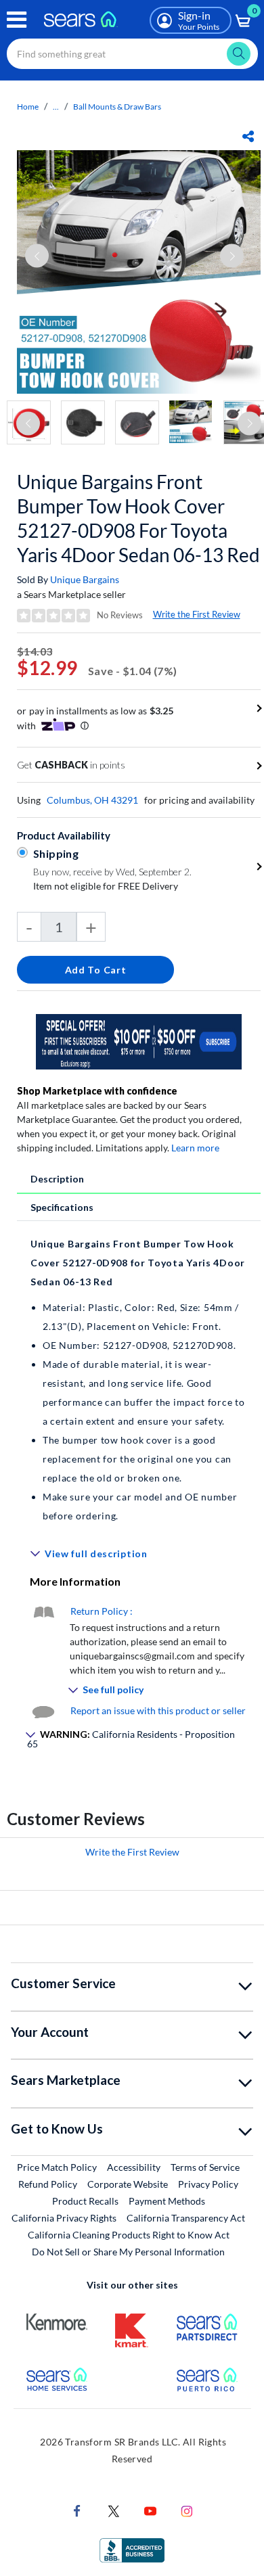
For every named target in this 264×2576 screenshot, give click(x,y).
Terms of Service (205, 2167)
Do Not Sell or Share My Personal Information (128, 2252)
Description (57, 1179)
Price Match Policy (57, 2167)
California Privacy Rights (64, 2218)
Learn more (195, 1148)
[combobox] (132, 54)
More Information (75, 1581)
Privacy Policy (208, 2184)
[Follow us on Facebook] (77, 2510)
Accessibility (134, 2167)
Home (28, 107)
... (56, 107)
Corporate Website (128, 2184)
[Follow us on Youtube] (150, 2510)
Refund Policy (48, 2184)
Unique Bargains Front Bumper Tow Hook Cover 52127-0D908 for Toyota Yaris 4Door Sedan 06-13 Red (138, 518)
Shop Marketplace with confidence (97, 1091)
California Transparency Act (186, 2218)
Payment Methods (167, 2201)
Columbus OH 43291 (92, 800)
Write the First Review (197, 614)
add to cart (96, 970)
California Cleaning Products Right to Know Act (129, 2235)
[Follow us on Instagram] (187, 2510)
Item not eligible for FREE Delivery (106, 886)
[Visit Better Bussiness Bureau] (132, 2549)
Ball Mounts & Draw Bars (117, 107)
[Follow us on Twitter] (114, 2510)
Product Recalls (85, 2201)
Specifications (62, 1207)
